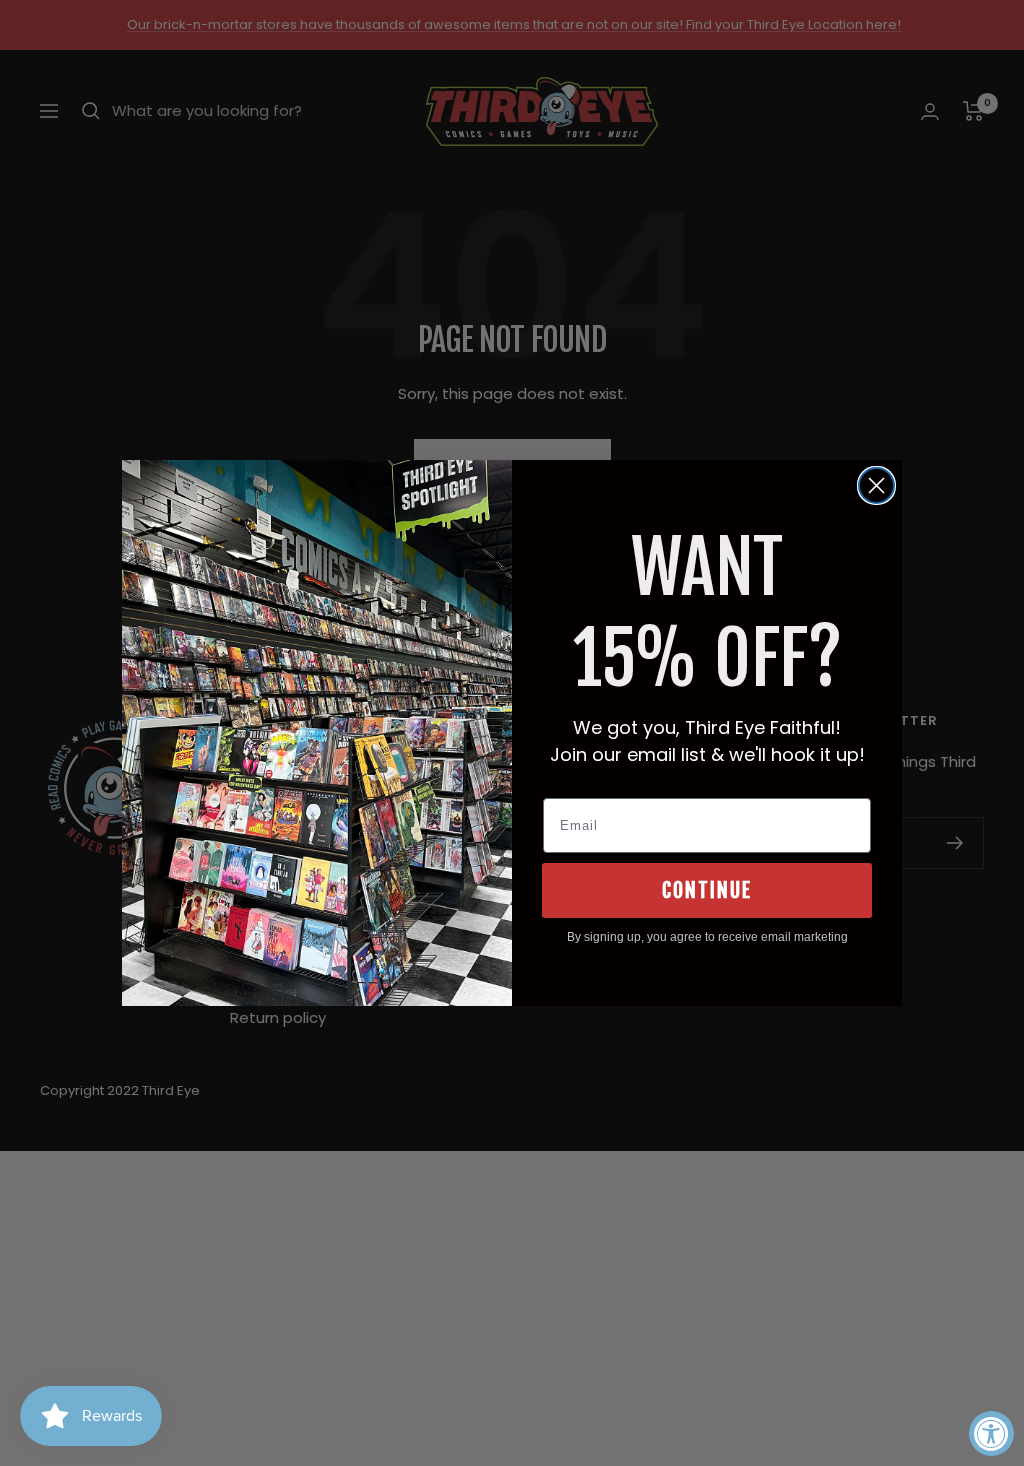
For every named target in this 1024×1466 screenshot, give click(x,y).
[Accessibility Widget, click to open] (991, 1433)
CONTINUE (707, 890)
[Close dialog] (876, 485)
